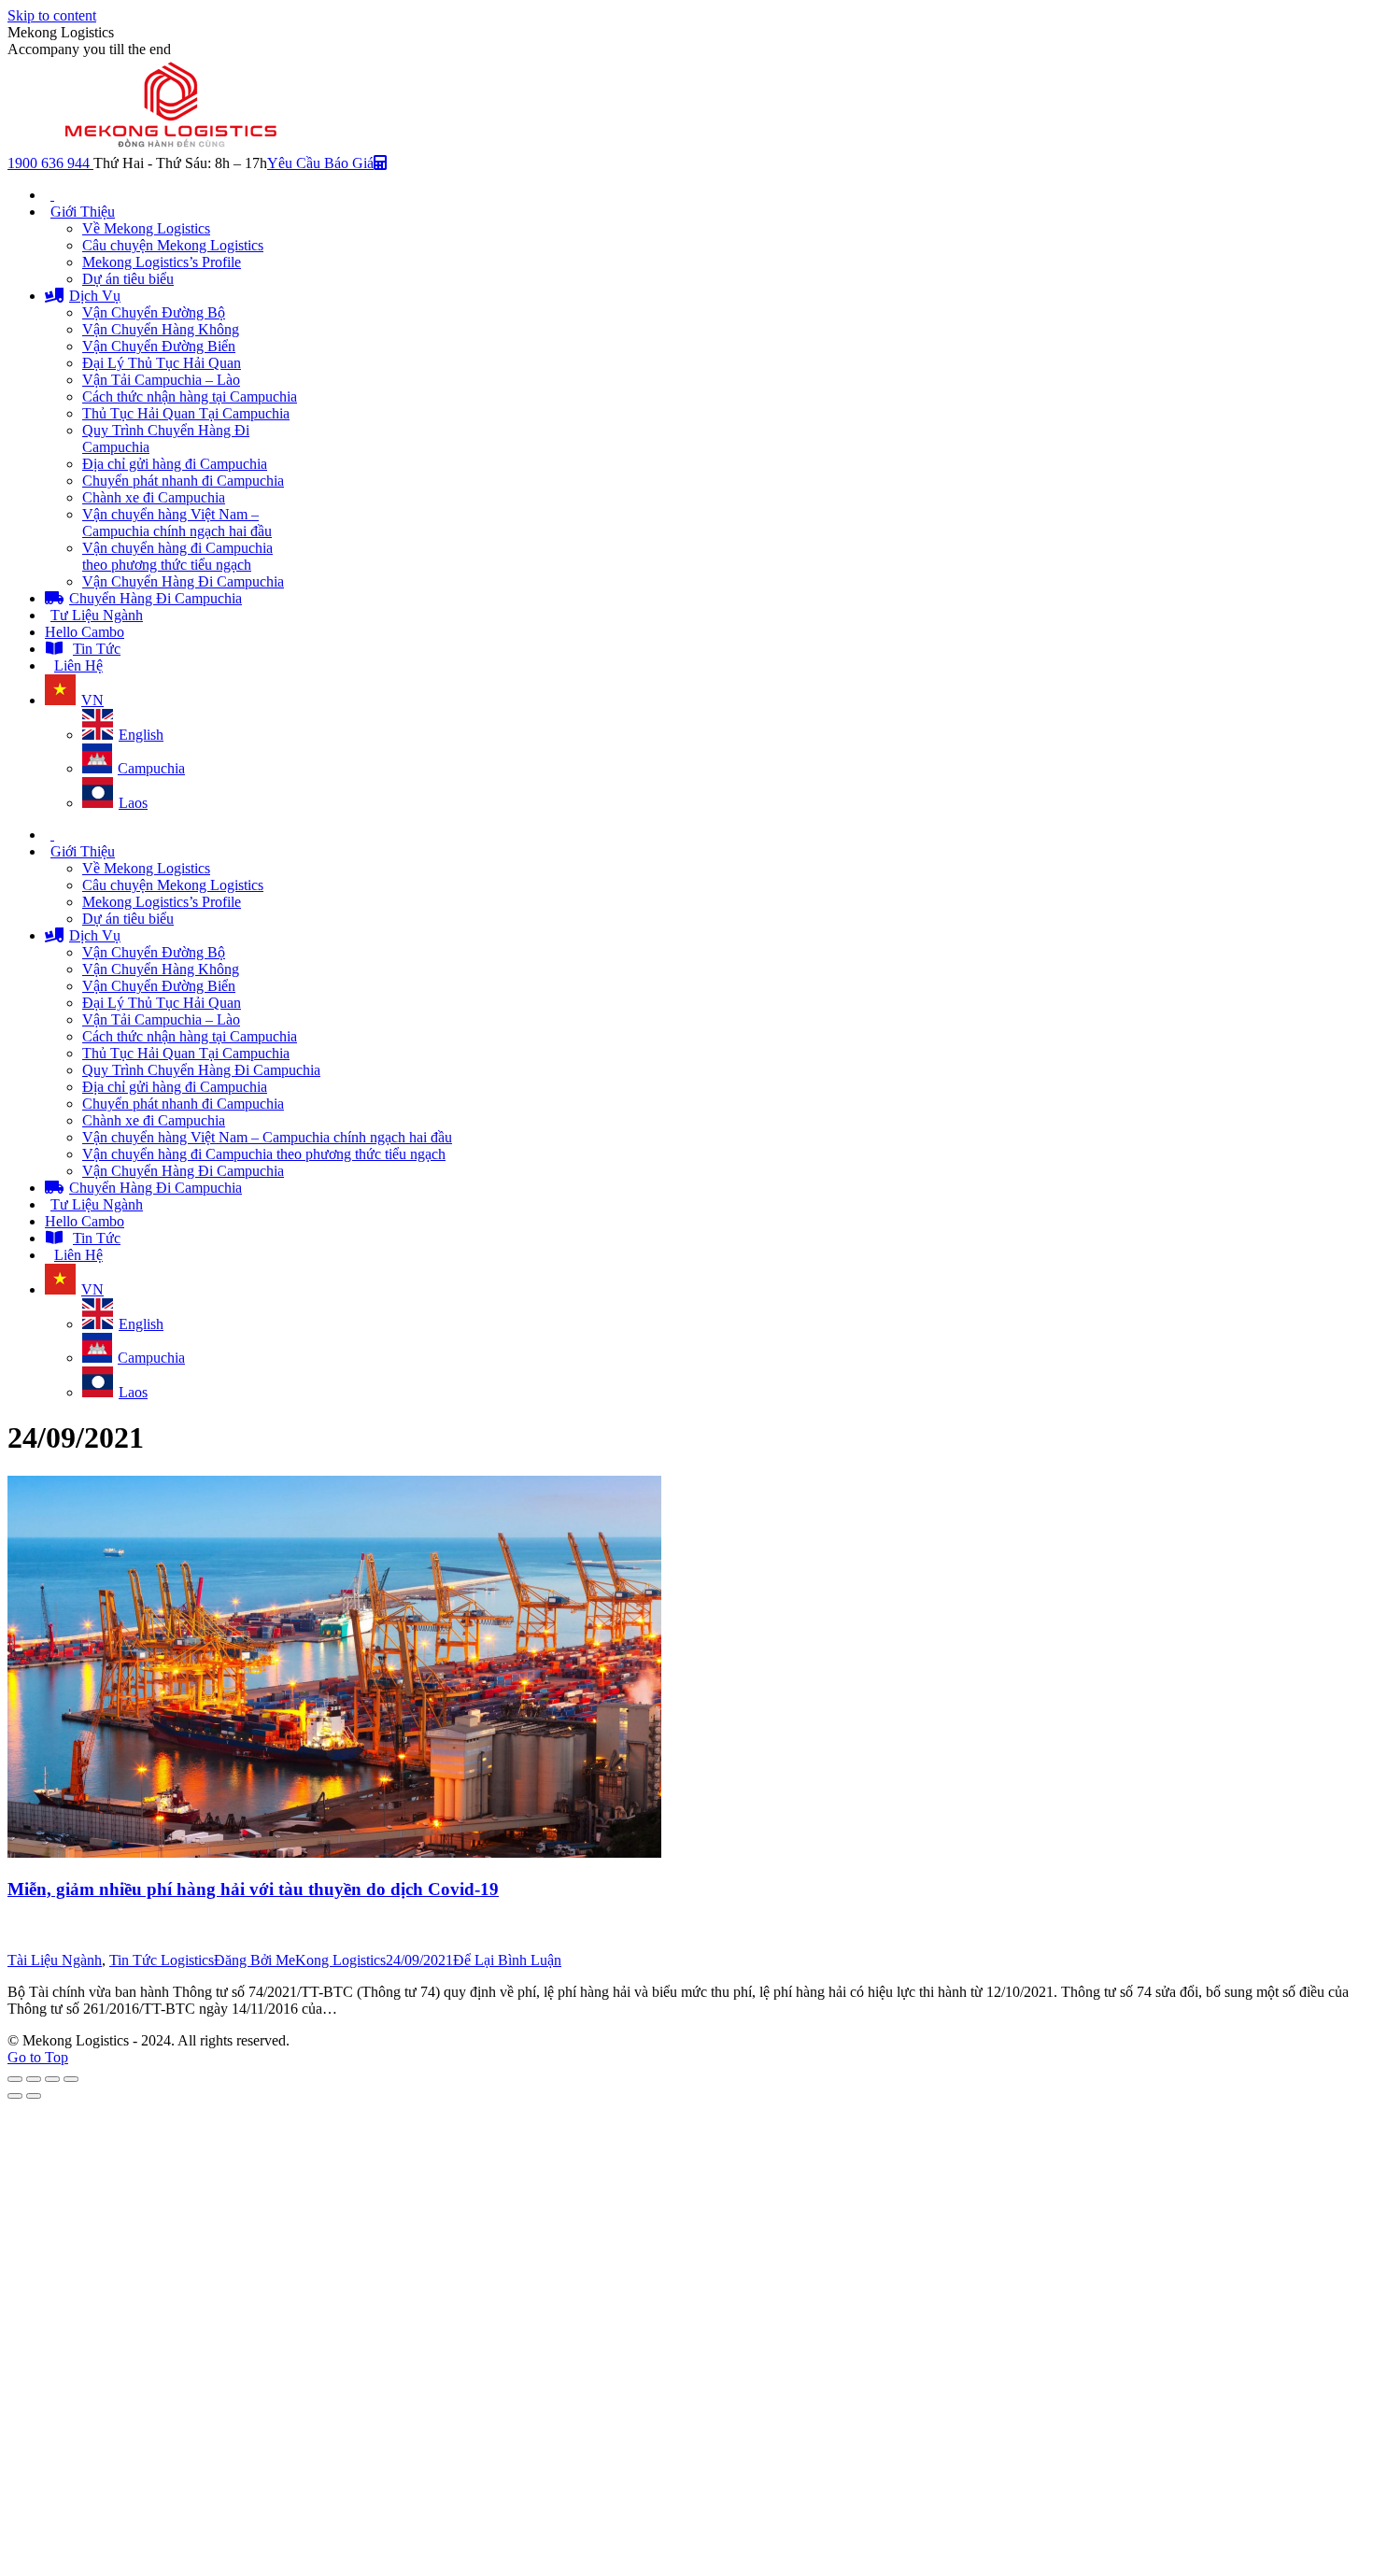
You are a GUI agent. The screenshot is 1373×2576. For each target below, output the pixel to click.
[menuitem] (50, 195)
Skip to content (52, 15)
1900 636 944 (50, 163)
